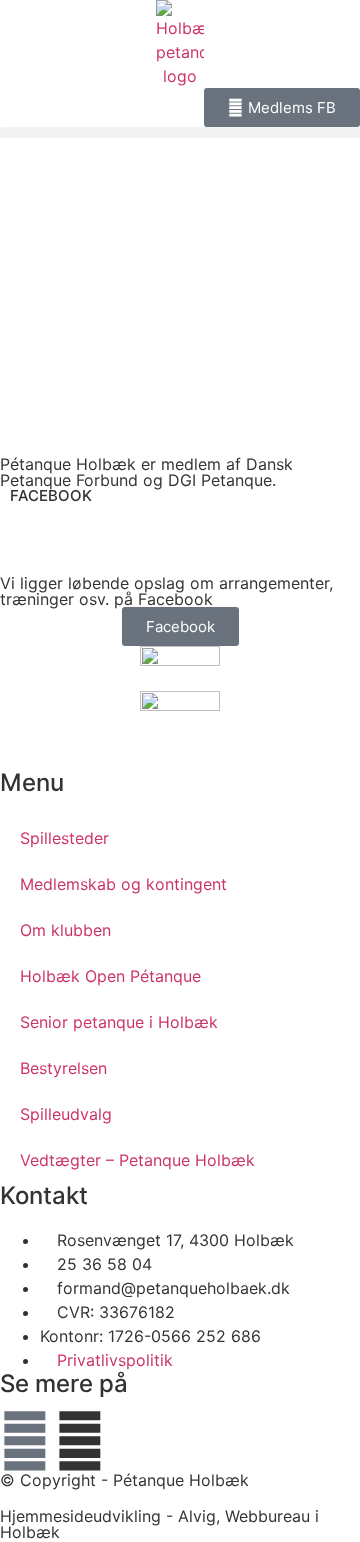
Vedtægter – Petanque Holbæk (137, 1160)
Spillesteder (64, 838)
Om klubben (65, 930)
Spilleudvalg (66, 1114)
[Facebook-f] (25, 1441)
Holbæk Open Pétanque (110, 976)
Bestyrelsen (63, 1068)
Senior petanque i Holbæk (119, 1022)
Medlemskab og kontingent (123, 884)
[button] (180, 132)
